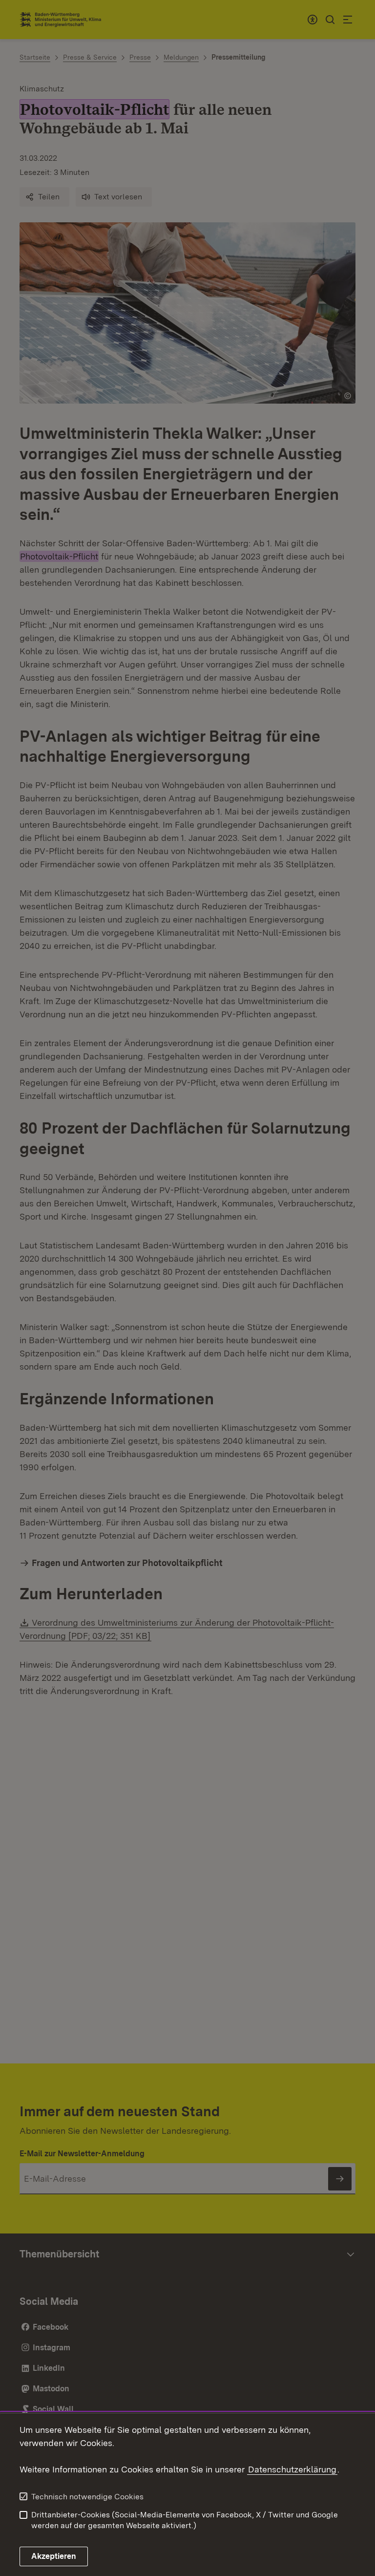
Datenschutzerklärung (292, 2469)
